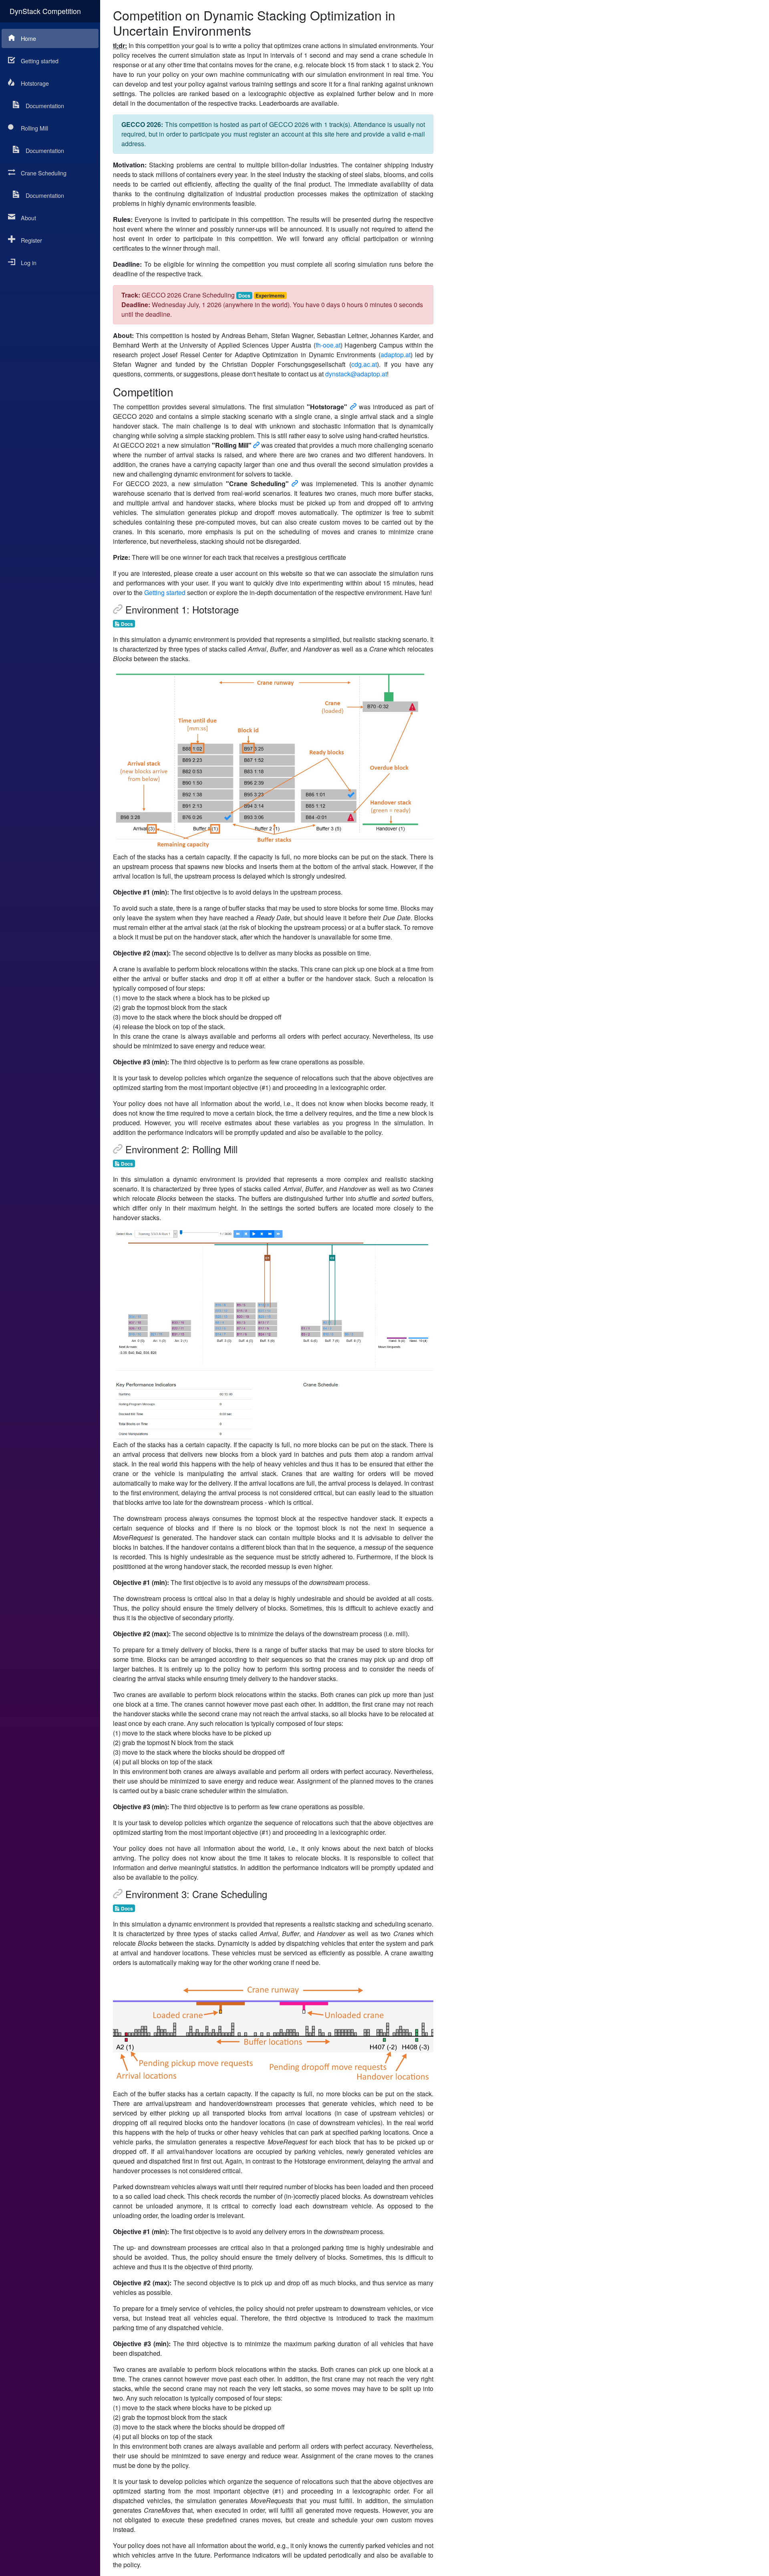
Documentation (45, 106)
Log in (29, 262)
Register (31, 240)
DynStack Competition (45, 11)
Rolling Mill (34, 128)
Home (28, 38)
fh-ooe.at (328, 345)
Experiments (270, 296)
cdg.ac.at (364, 364)
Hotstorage (35, 83)
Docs (244, 296)
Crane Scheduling (44, 173)
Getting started (40, 61)
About (28, 218)
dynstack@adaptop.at (356, 374)
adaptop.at (396, 355)
